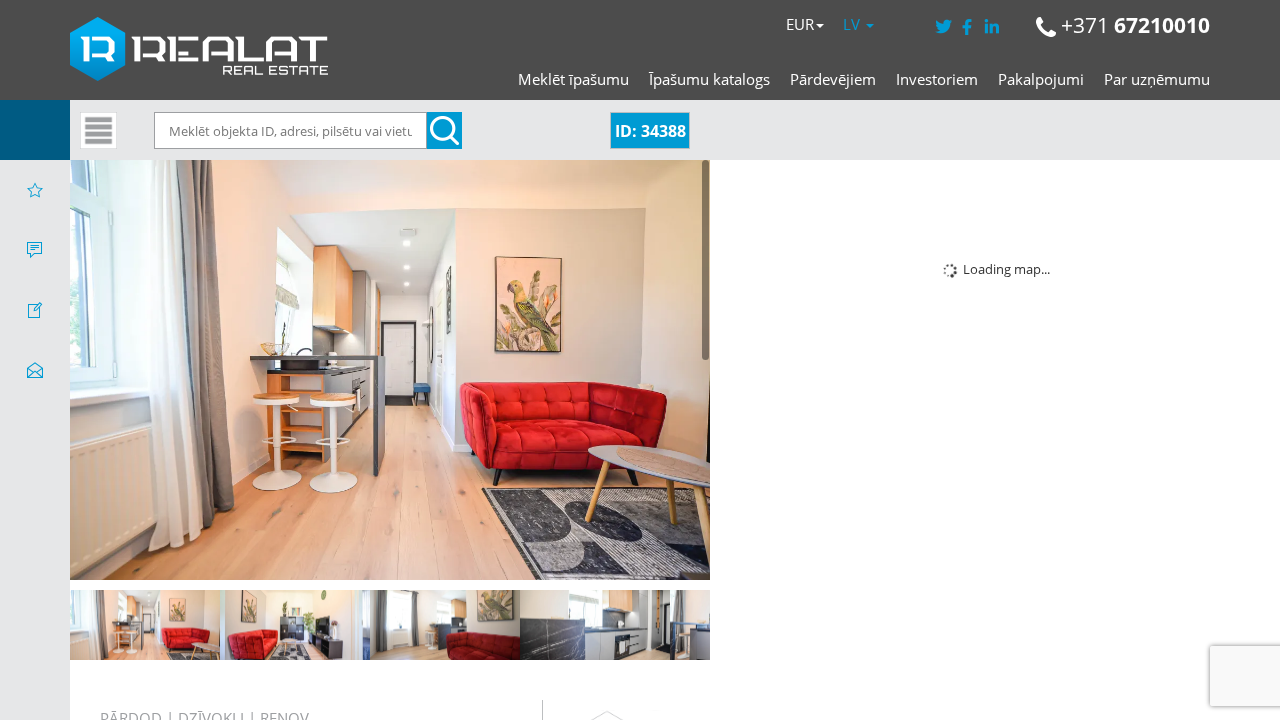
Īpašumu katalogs (709, 79)
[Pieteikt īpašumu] (35, 310)
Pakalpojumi (1041, 79)
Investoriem (937, 79)
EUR (800, 24)
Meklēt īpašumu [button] (573, 79)
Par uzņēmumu (1157, 79)
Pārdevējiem (833, 79)
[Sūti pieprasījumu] (35, 370)
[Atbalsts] (35, 250)
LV (853, 24)
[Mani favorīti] (35, 190)
